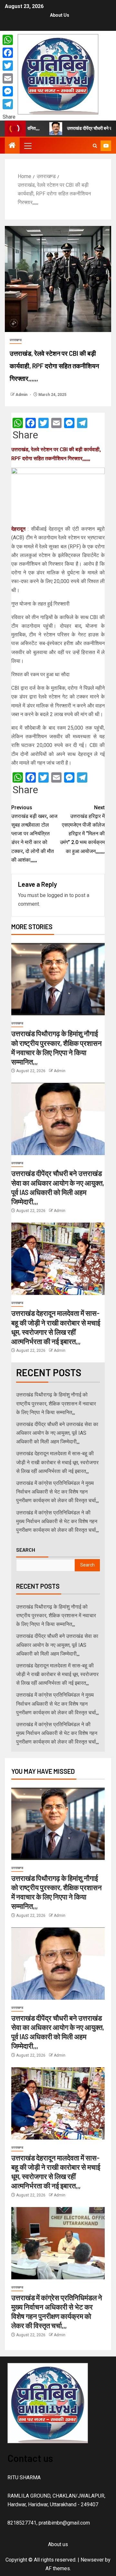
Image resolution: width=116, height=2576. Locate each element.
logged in (58, 895)
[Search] (95, 146)
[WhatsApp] (9, 40)
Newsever (92, 2560)
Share (25, 435)
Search (26, 1550)
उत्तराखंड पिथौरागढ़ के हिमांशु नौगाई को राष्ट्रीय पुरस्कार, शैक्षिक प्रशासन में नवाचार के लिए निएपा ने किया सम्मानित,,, (56, 1403)
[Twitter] (9, 66)
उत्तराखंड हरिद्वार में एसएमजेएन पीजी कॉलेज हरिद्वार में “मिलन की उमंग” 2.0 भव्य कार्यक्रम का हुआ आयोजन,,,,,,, (82, 829)
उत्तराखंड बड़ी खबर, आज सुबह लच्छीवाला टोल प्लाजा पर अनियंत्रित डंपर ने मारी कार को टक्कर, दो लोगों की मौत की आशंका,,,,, (34, 834)
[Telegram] (9, 104)
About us (60, 15)
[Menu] (27, 146)
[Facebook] (9, 53)
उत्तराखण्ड (16, 340)
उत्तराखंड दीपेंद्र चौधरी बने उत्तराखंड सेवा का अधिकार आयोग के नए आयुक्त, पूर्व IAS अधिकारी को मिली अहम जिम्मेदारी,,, (57, 1433)
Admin (22, 395)
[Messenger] (9, 91)
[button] (27, 146)
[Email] (9, 78)
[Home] (12, 146)
